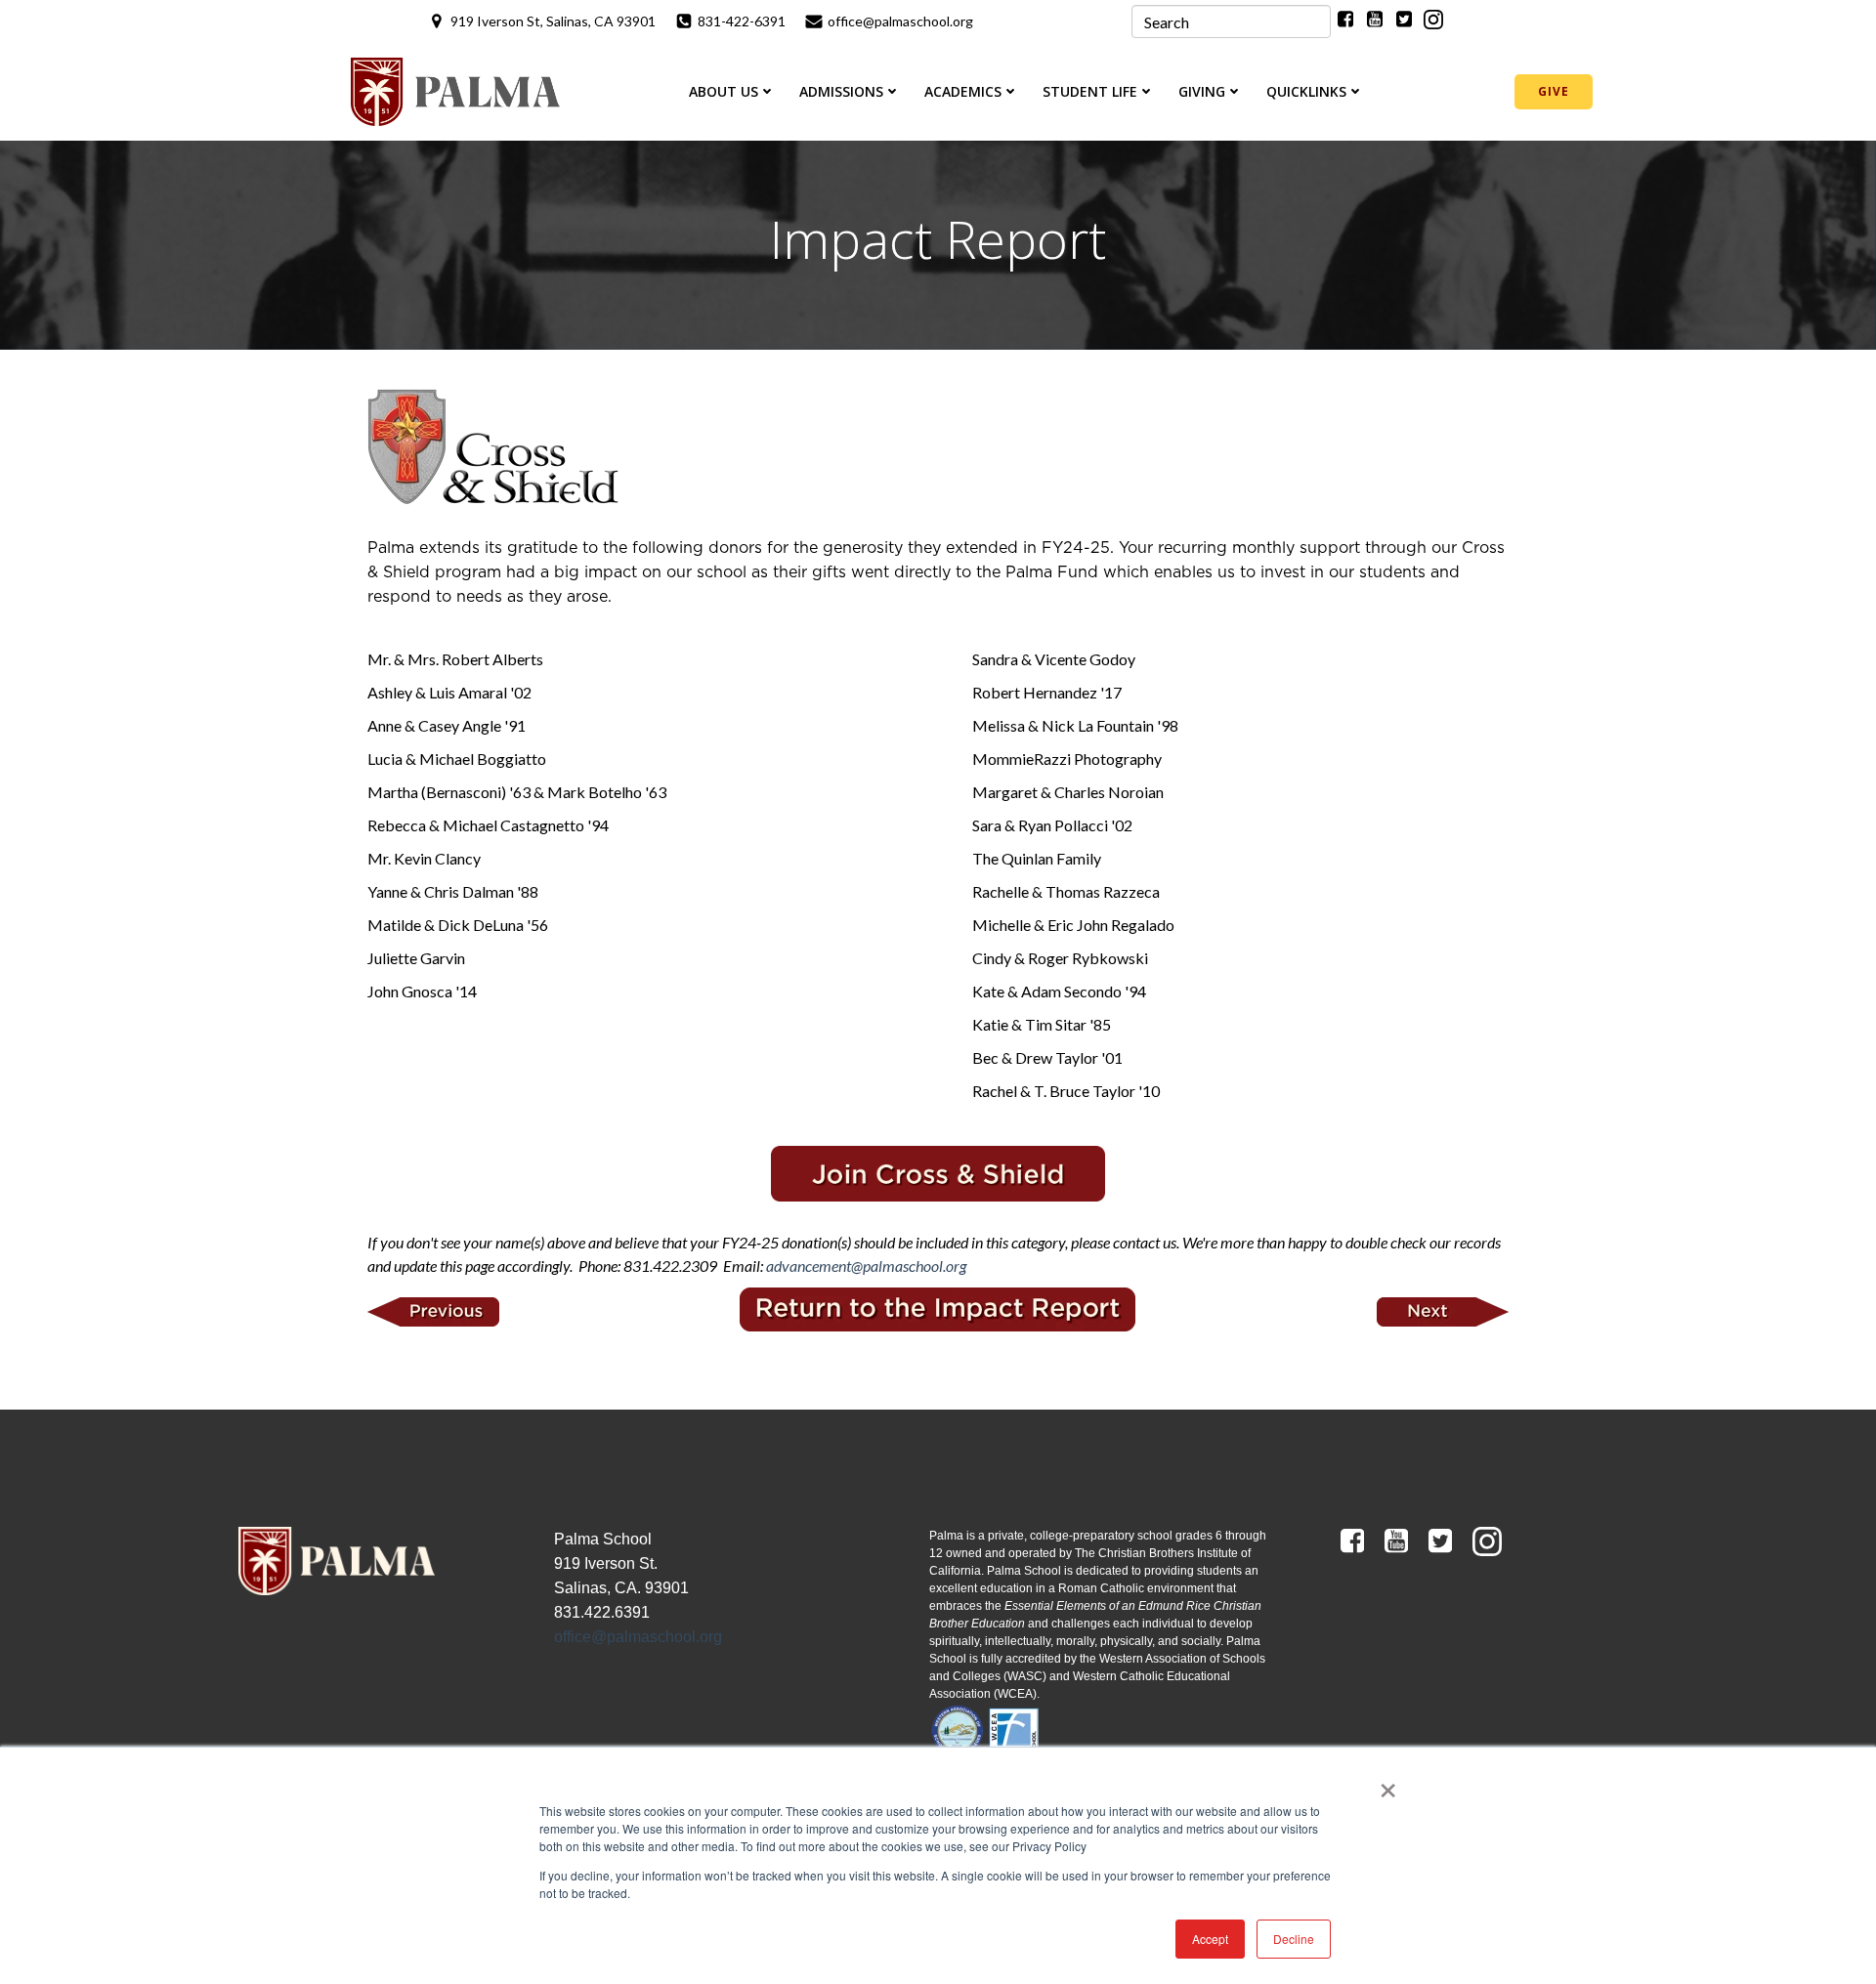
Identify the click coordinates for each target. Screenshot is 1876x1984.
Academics (963, 91)
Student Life (1090, 91)
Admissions (841, 91)
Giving (1202, 91)
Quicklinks (1306, 91)
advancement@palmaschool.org (866, 1266)
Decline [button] (1294, 1939)
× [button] (1388, 1784)
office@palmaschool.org (638, 1637)
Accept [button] (1210, 1939)
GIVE (1554, 91)
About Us (724, 91)
